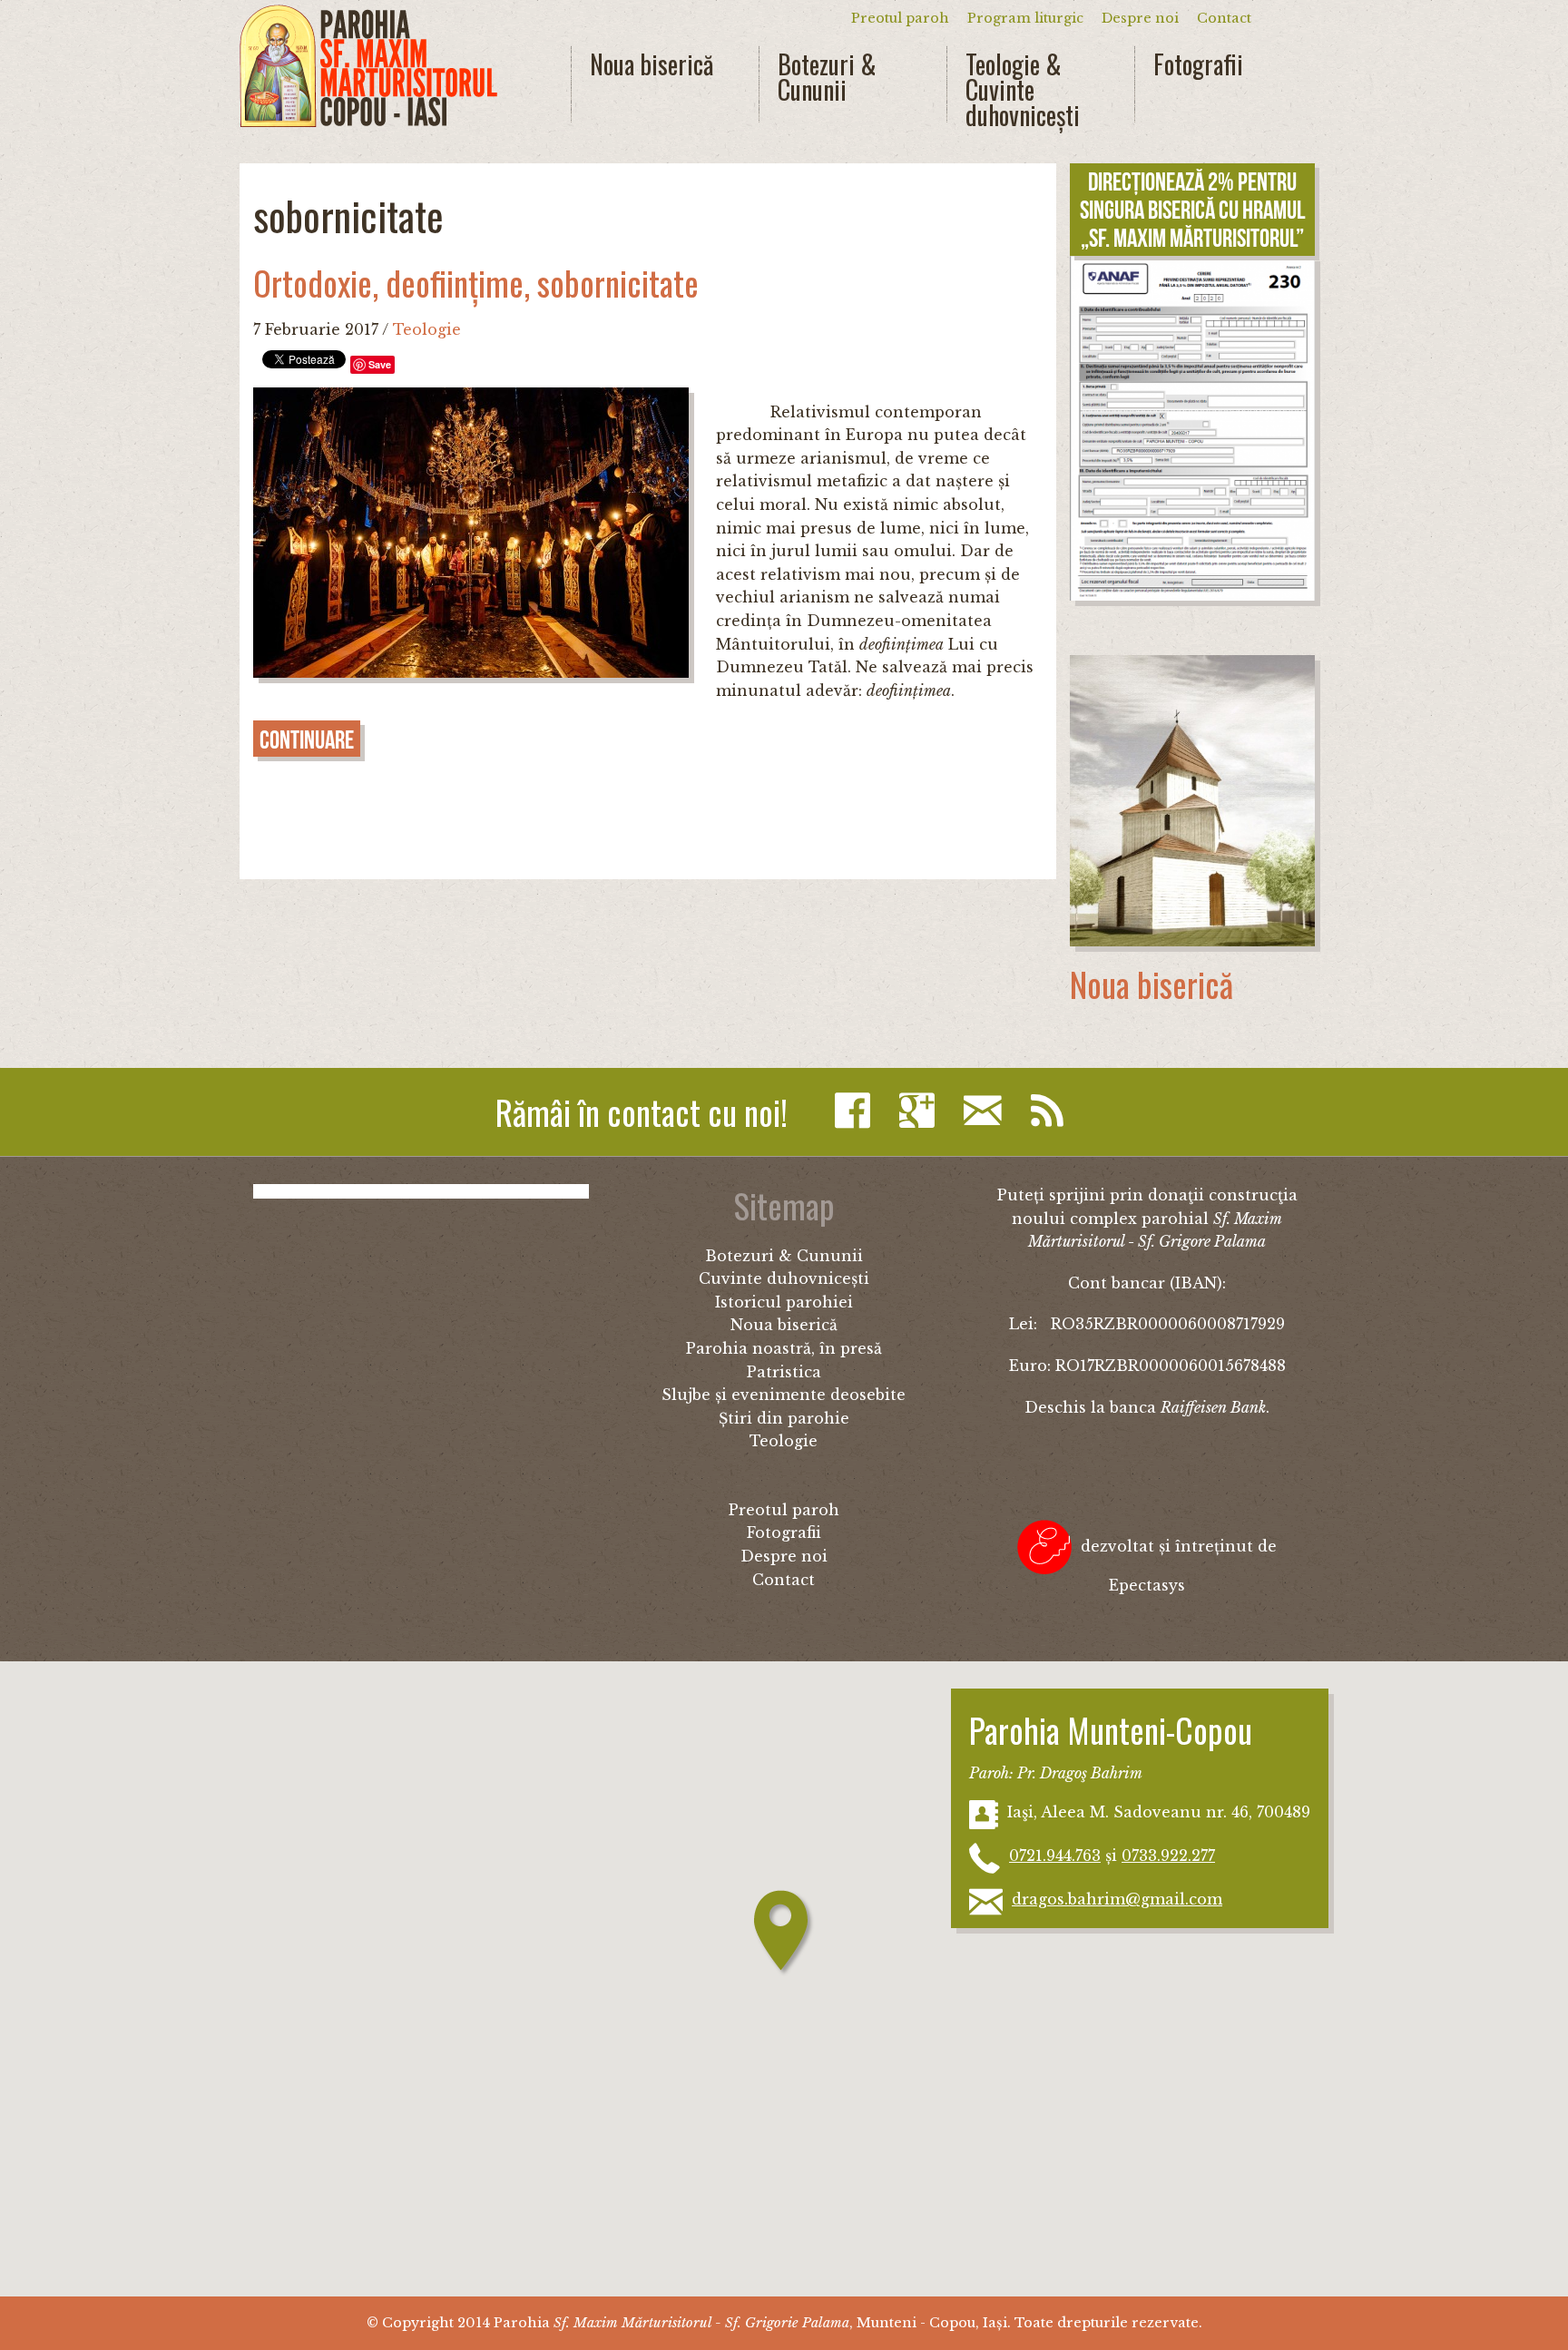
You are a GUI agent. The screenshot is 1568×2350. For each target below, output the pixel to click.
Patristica (784, 1372)
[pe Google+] (921, 1111)
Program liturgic (1025, 18)
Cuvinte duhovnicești (784, 1278)
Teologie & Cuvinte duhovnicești (1023, 90)
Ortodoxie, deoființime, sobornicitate (476, 283)
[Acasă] (368, 66)
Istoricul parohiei (784, 1302)
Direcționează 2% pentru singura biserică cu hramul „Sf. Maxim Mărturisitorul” (1192, 210)
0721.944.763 (1055, 1856)
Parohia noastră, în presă (784, 1348)
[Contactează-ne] (987, 1111)
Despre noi (1140, 18)
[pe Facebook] (857, 1111)
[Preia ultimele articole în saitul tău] (1052, 1111)
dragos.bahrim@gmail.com (1117, 1899)
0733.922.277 (1168, 1856)
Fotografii (1198, 64)
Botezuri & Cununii (827, 77)
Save (380, 364)
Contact (1224, 18)
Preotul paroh (900, 18)
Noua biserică (652, 64)
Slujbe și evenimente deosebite (784, 1395)
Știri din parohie (784, 1418)
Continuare (307, 740)
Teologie (427, 329)
